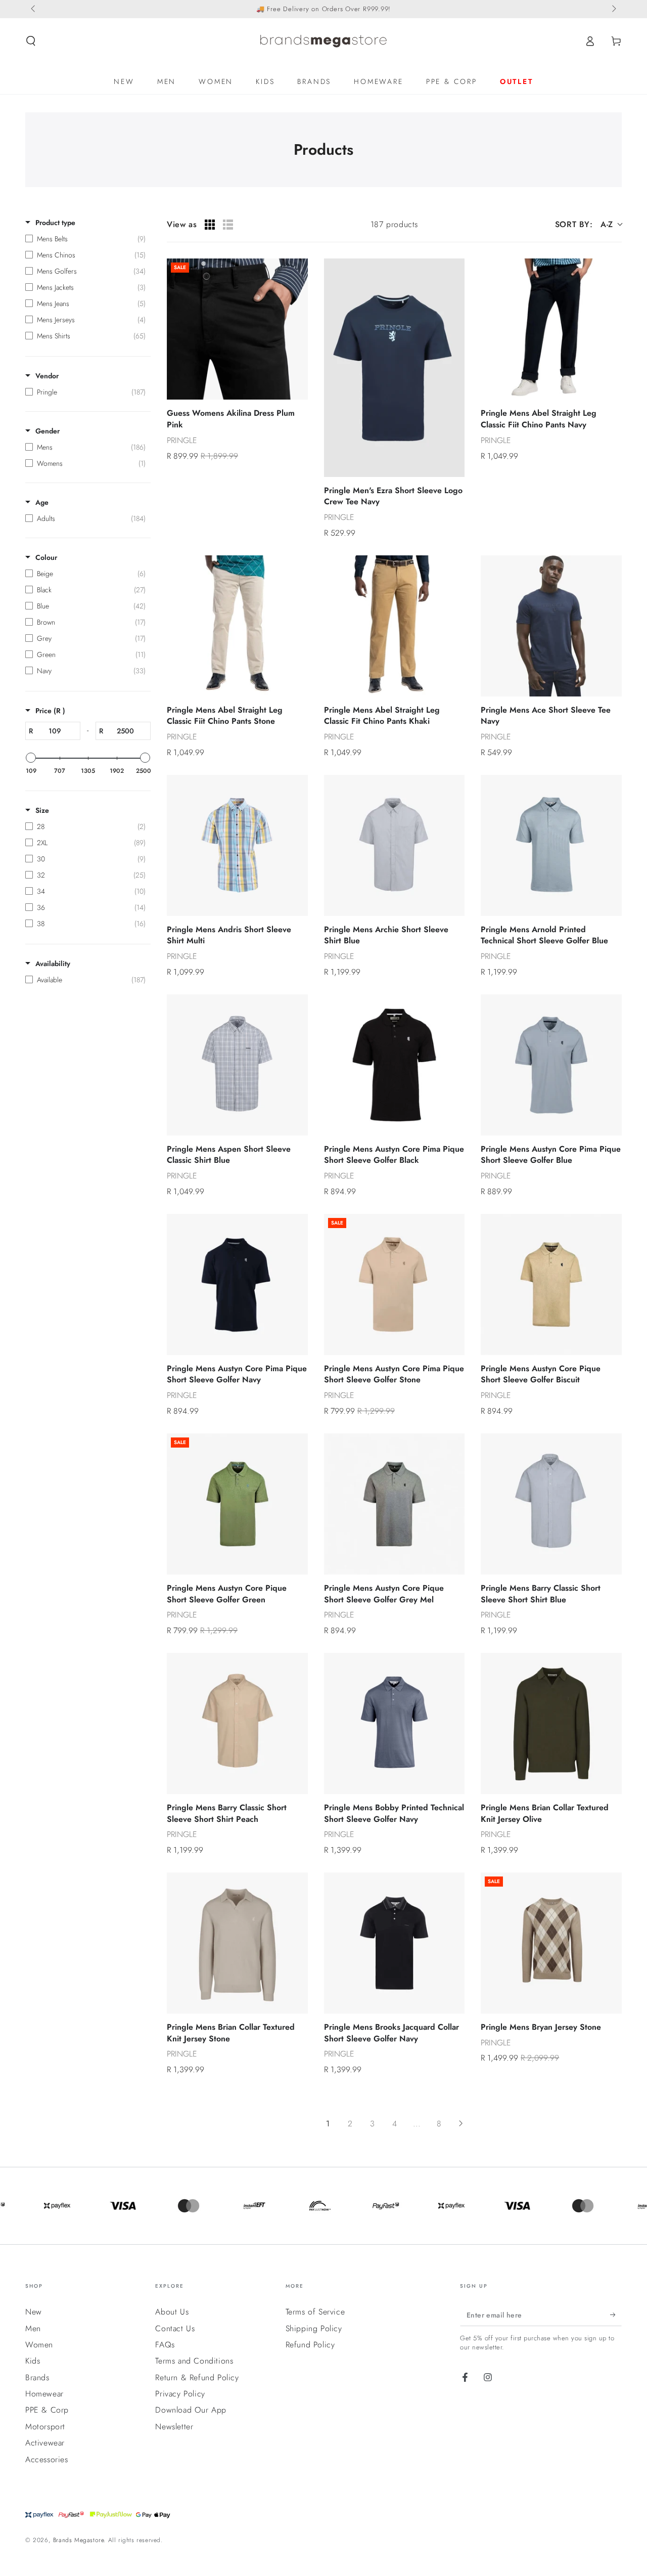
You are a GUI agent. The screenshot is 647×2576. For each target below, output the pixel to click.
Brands (37, 2377)
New (34, 2312)
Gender (48, 431)
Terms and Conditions (194, 2361)
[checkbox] (85, 239)
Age (42, 502)
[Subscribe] (616, 2315)
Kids (33, 2361)
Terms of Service (315, 2312)
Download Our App (191, 2410)
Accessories (47, 2459)
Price (50, 711)
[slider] (31, 758)
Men (33, 2328)
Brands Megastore (79, 2540)
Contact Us (175, 2328)
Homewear (44, 2394)
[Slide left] (34, 9)
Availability (53, 964)
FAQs (165, 2345)
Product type (55, 223)
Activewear (45, 2443)
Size (42, 810)
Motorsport (45, 2427)
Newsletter (174, 2427)
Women (39, 2345)
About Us (172, 2312)
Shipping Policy (314, 2328)
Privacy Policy (180, 2394)
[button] (31, 41)
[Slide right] (613, 9)
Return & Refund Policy (197, 2377)
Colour (46, 557)
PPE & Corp (47, 2410)
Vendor (47, 376)
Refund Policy (310, 2345)
